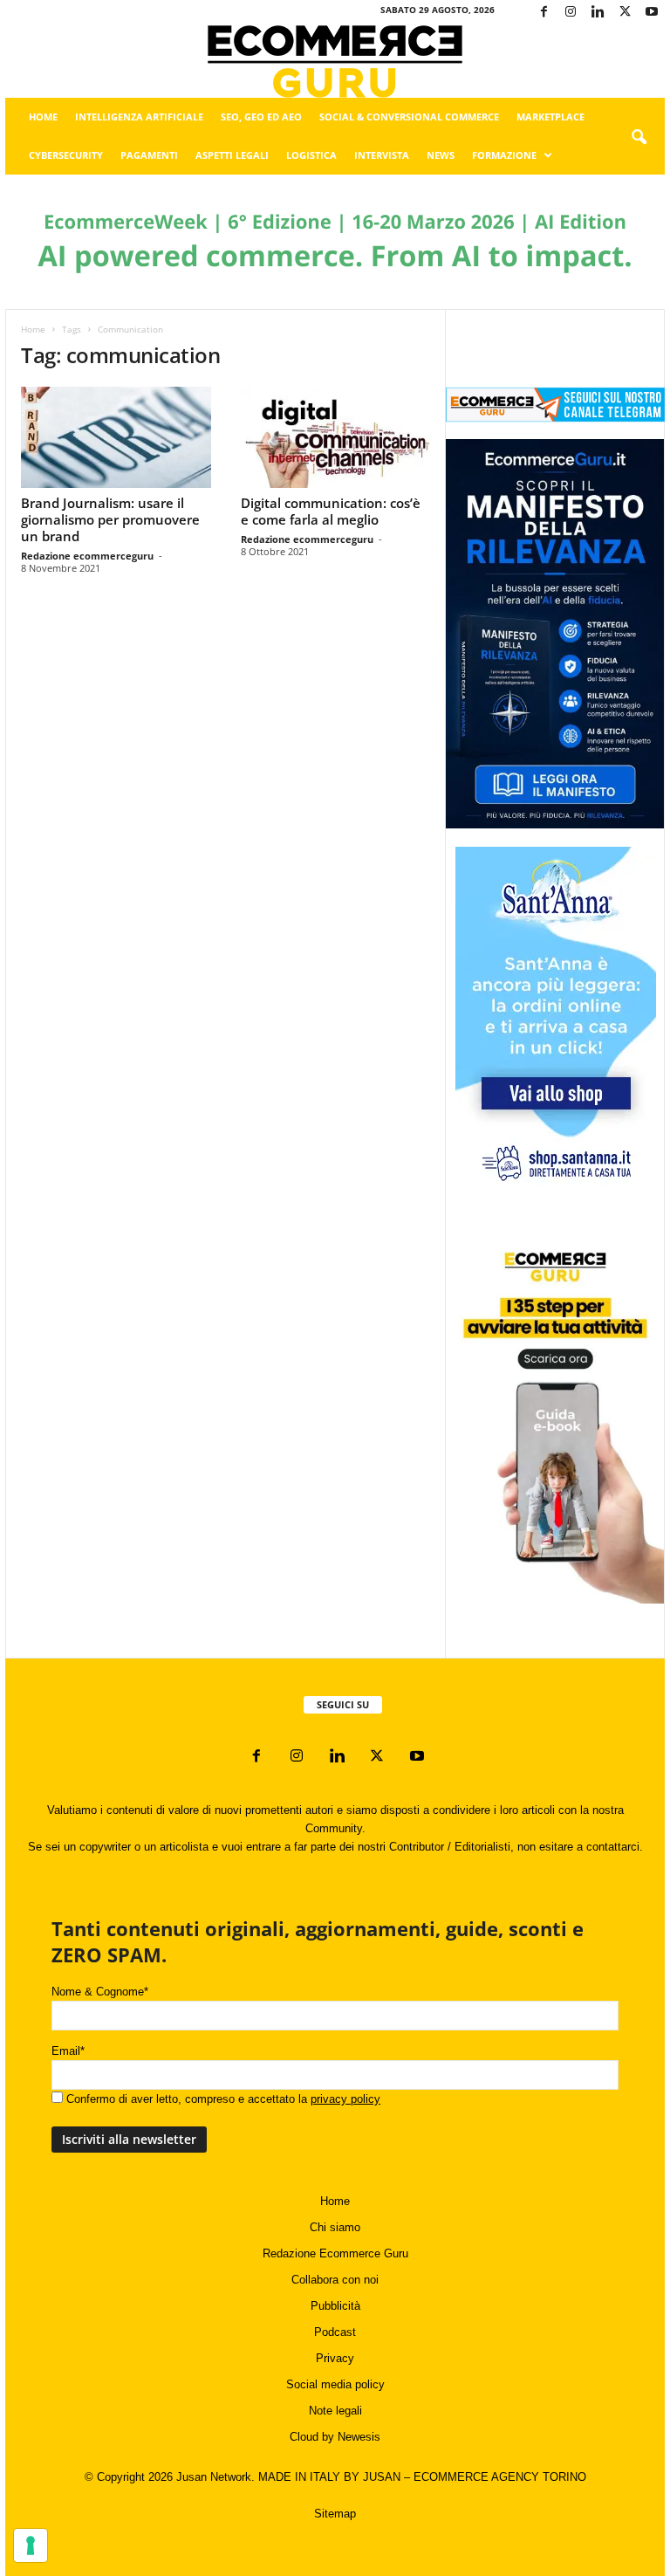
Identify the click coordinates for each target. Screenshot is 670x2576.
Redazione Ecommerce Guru (335, 2253)
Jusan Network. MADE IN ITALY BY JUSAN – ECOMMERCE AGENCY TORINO (381, 2477)
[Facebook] (544, 13)
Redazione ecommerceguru (87, 556)
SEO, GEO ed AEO (261, 117)
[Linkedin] (598, 13)
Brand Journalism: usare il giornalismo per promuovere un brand (110, 519)
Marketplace (550, 117)
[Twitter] (625, 13)
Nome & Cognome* (100, 1992)
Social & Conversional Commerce (409, 117)
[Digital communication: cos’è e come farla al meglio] (336, 437)
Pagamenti (149, 155)
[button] (639, 138)
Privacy (335, 2358)
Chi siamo (335, 2227)
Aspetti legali (232, 155)
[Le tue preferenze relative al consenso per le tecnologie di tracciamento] (31, 2545)
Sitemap (335, 2514)
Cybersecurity (66, 155)
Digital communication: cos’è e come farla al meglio (331, 511)
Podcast (335, 2332)
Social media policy (335, 2384)
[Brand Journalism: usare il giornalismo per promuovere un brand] (116, 437)
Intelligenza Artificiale (139, 117)
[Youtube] (652, 13)
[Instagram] (571, 13)
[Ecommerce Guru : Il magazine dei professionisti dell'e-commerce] (335, 62)
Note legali (335, 2411)
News (441, 155)
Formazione (504, 155)
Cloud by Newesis (335, 2437)
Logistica (311, 155)
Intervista (382, 155)
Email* (68, 2051)
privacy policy (345, 2099)
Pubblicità (335, 2306)
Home (43, 117)
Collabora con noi (335, 2280)
